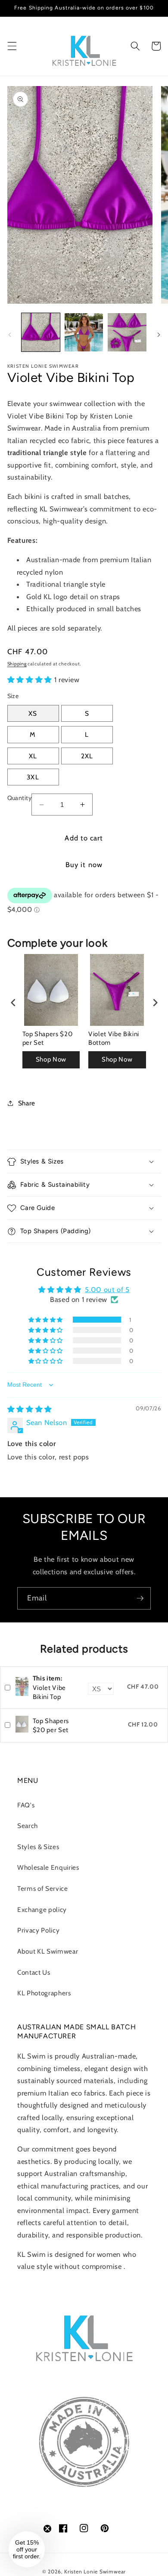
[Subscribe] (140, 1598)
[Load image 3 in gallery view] (127, 332)
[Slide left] (9, 335)
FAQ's (26, 1805)
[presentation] (13, 1003)
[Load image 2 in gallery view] (84, 332)
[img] (30, 1409)
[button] (12, 46)
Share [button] (27, 1103)
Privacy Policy (38, 1930)
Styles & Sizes (38, 1847)
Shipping (17, 664)
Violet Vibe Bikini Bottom (114, 1038)
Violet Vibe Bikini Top (49, 1688)
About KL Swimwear (48, 1951)
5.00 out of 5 (107, 1290)
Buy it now (84, 865)
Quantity (20, 798)
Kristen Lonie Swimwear (95, 2571)
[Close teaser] (47, 2529)
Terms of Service (43, 1888)
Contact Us (34, 1972)
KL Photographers (44, 1993)
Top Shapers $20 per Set (48, 1038)
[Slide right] (159, 335)
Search (28, 1826)
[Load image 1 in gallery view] (41, 332)
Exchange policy (42, 1910)
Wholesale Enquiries (48, 1867)
